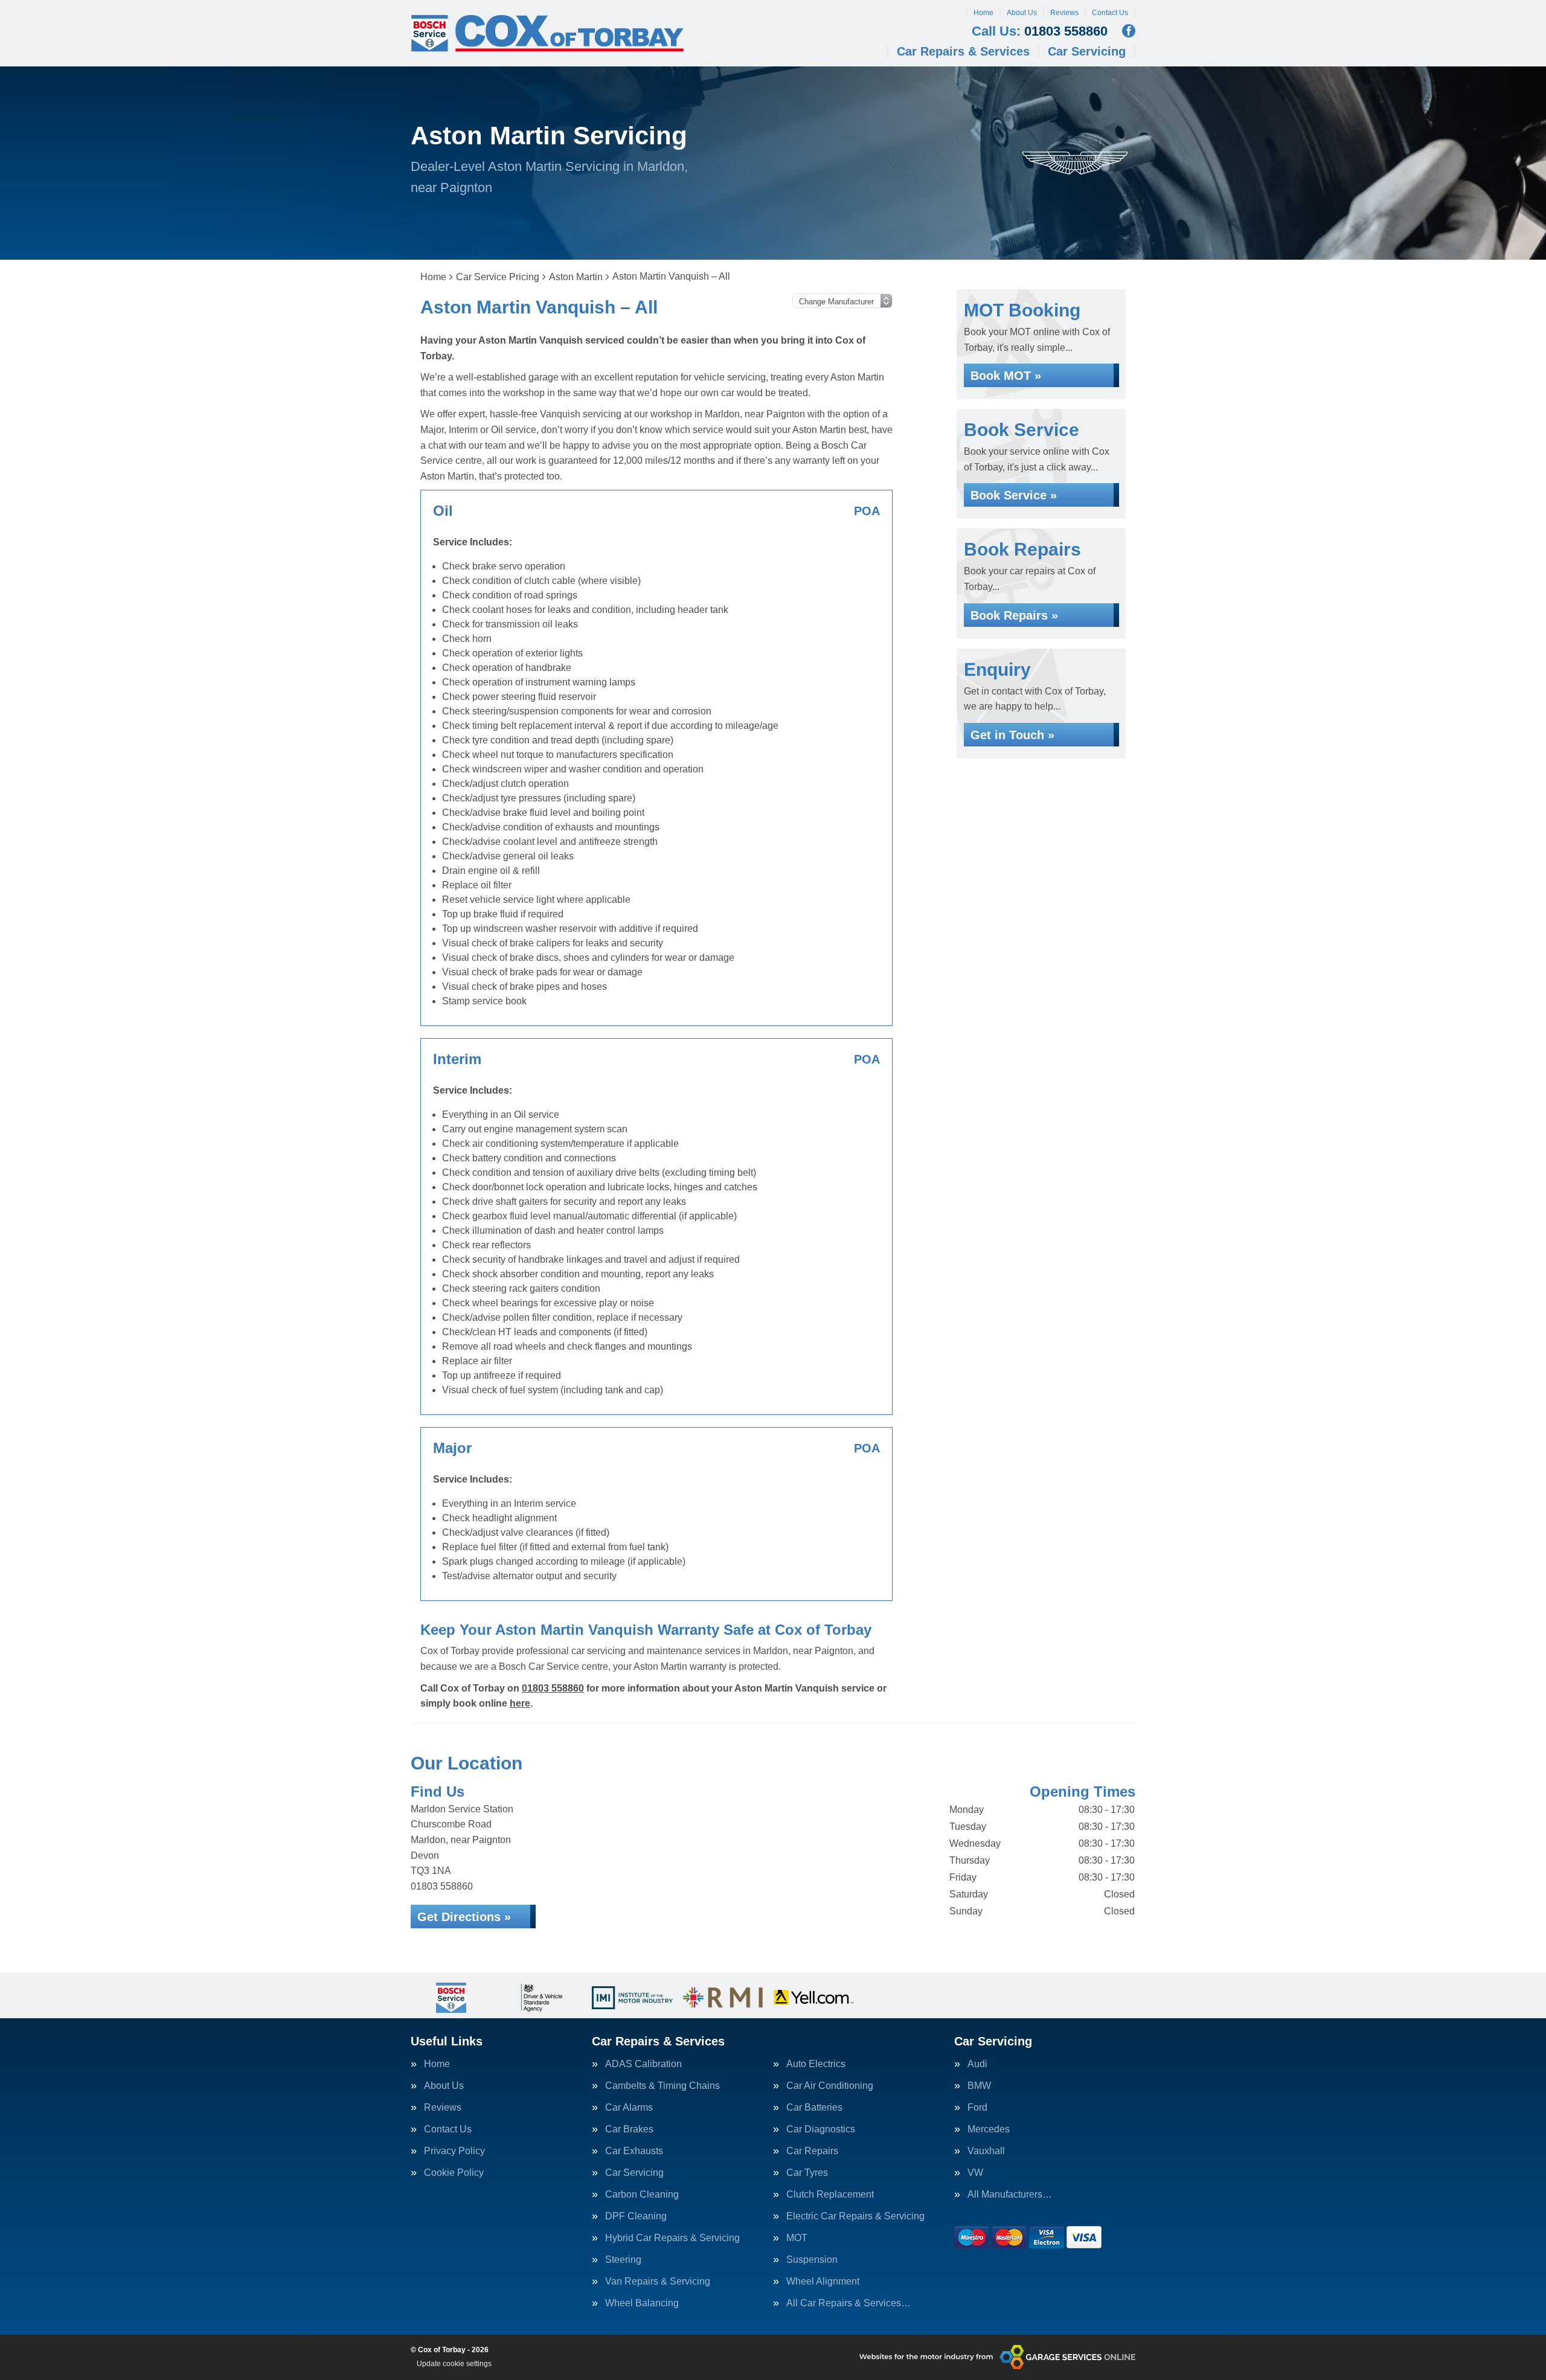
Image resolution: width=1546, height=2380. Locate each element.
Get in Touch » (1012, 735)
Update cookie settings (454, 2364)
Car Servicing (1087, 51)
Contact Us (1110, 13)
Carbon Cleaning (642, 2195)
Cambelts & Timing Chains (662, 2086)
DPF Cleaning (636, 2216)
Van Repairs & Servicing (658, 2282)
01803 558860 (1040, 31)
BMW (979, 2086)
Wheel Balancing (642, 2303)
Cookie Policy (454, 2173)
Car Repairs (812, 2151)
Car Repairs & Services (963, 51)
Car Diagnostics (821, 2129)
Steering (623, 2260)
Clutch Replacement (830, 2195)
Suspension (812, 2260)
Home (983, 13)
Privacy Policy (454, 2151)
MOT (797, 2238)
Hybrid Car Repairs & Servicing (672, 2238)
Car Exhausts (634, 2151)
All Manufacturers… (1010, 2195)
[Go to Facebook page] (1129, 31)
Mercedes (989, 2129)
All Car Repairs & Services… (848, 2303)
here (520, 1703)
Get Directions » (464, 1917)
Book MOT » (1006, 376)
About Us (1022, 13)
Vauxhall (986, 2151)
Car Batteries (814, 2108)
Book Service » (1014, 495)
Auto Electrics (816, 2064)
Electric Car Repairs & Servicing (855, 2216)
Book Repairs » (1014, 615)
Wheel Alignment (823, 2282)
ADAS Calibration (643, 2064)
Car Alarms (629, 2108)
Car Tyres (807, 2173)
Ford (977, 2108)
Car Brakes (629, 2129)
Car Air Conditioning (830, 2086)
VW (975, 2173)
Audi (977, 2064)
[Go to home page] (547, 33)
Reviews (1064, 13)
